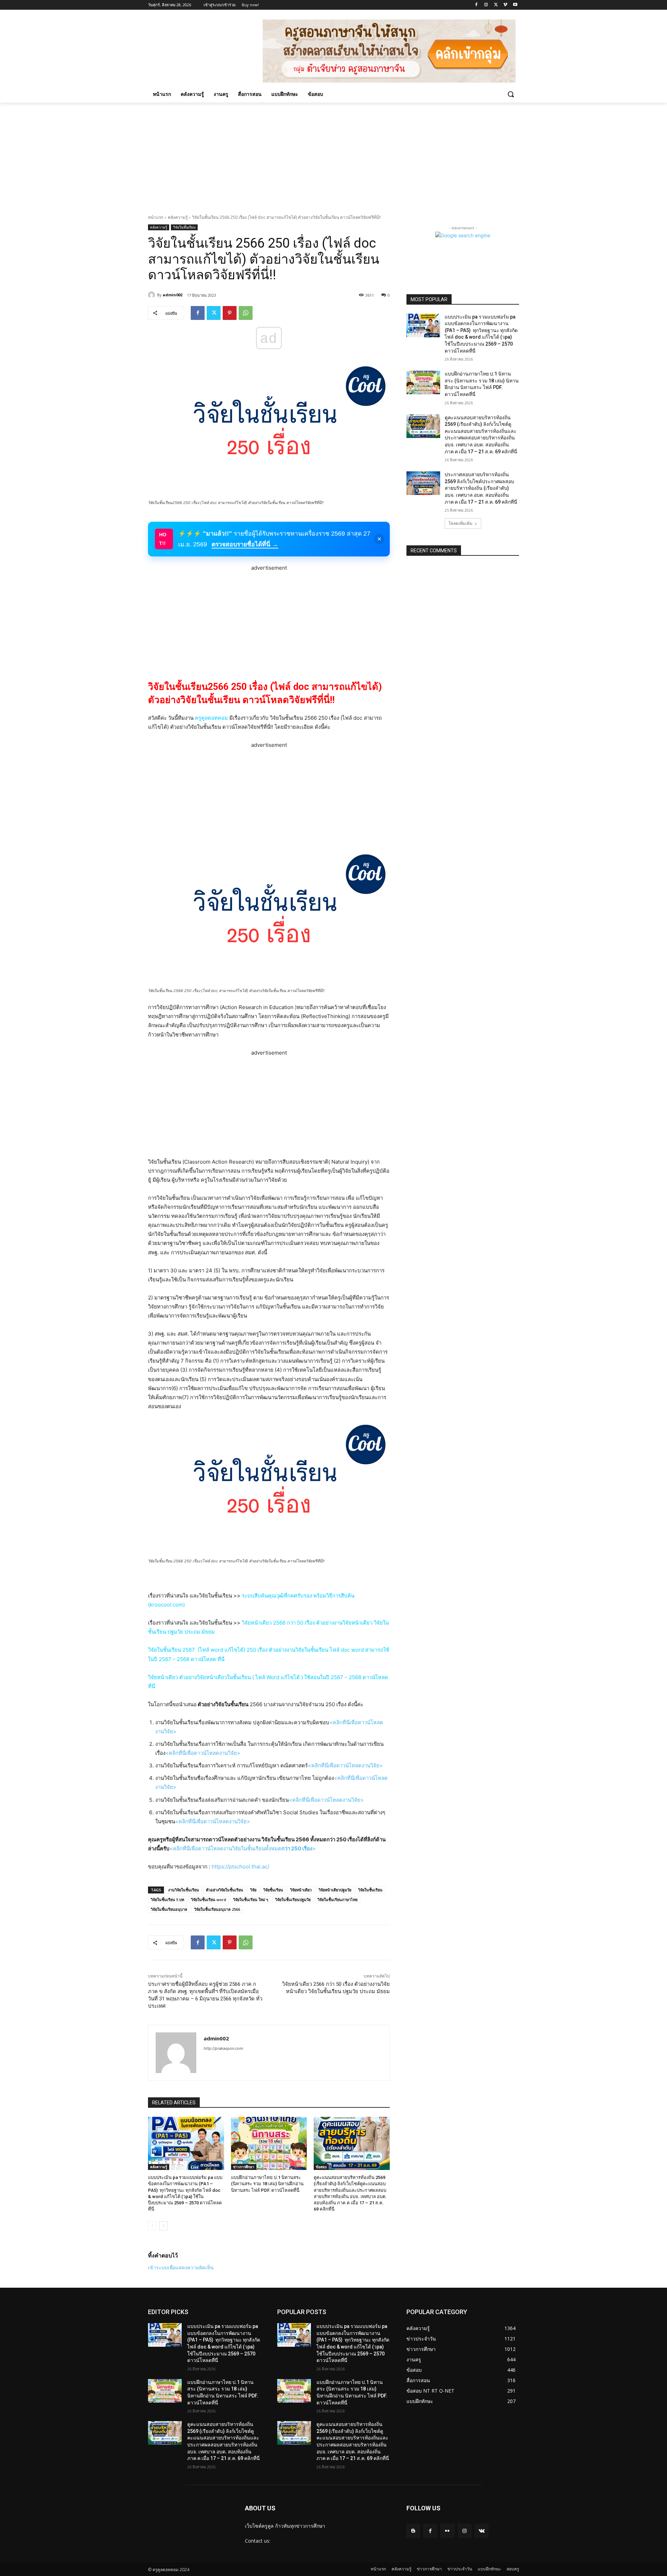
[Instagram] (486, 5)
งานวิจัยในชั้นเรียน (184, 1890)
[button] (511, 94)
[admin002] (153, 295)
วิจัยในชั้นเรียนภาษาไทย (337, 1900)
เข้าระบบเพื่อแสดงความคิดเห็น (181, 2267)
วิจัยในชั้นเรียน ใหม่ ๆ (251, 1900)
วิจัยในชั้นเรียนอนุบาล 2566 (217, 1909)
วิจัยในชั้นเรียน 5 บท (167, 1900)
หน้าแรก (156, 217)
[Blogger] (413, 2531)
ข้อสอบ (321, 2167)
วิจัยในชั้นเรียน (184, 227)
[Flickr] (447, 2531)
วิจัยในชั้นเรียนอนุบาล (169, 1909)
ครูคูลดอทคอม (211, 718)
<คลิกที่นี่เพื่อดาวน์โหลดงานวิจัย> (203, 1753)
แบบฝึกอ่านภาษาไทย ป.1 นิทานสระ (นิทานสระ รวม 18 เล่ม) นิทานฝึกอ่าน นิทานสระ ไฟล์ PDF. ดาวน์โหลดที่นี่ (267, 2184)
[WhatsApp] (246, 313)
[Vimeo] (505, 5)
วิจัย (253, 1890)
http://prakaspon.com (223, 2048)
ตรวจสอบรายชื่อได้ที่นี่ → (245, 544)
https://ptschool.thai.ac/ (240, 1867)
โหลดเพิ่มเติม (460, 523)
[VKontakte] (482, 2531)
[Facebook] (476, 5)
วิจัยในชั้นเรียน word (209, 1900)
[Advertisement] (333, 155)
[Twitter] (496, 5)
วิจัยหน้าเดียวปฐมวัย (335, 1890)
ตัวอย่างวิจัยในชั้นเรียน (225, 1890)
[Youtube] (515, 5)
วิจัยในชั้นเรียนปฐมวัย (293, 1900)
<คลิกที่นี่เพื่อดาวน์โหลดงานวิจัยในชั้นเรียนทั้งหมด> (243, 1848)
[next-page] (163, 2226)
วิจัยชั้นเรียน (273, 1890)
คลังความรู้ (178, 217)
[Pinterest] (230, 313)
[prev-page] (152, 2226)
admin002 (172, 295)
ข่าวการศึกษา (244, 2167)
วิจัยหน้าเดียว (301, 1890)
